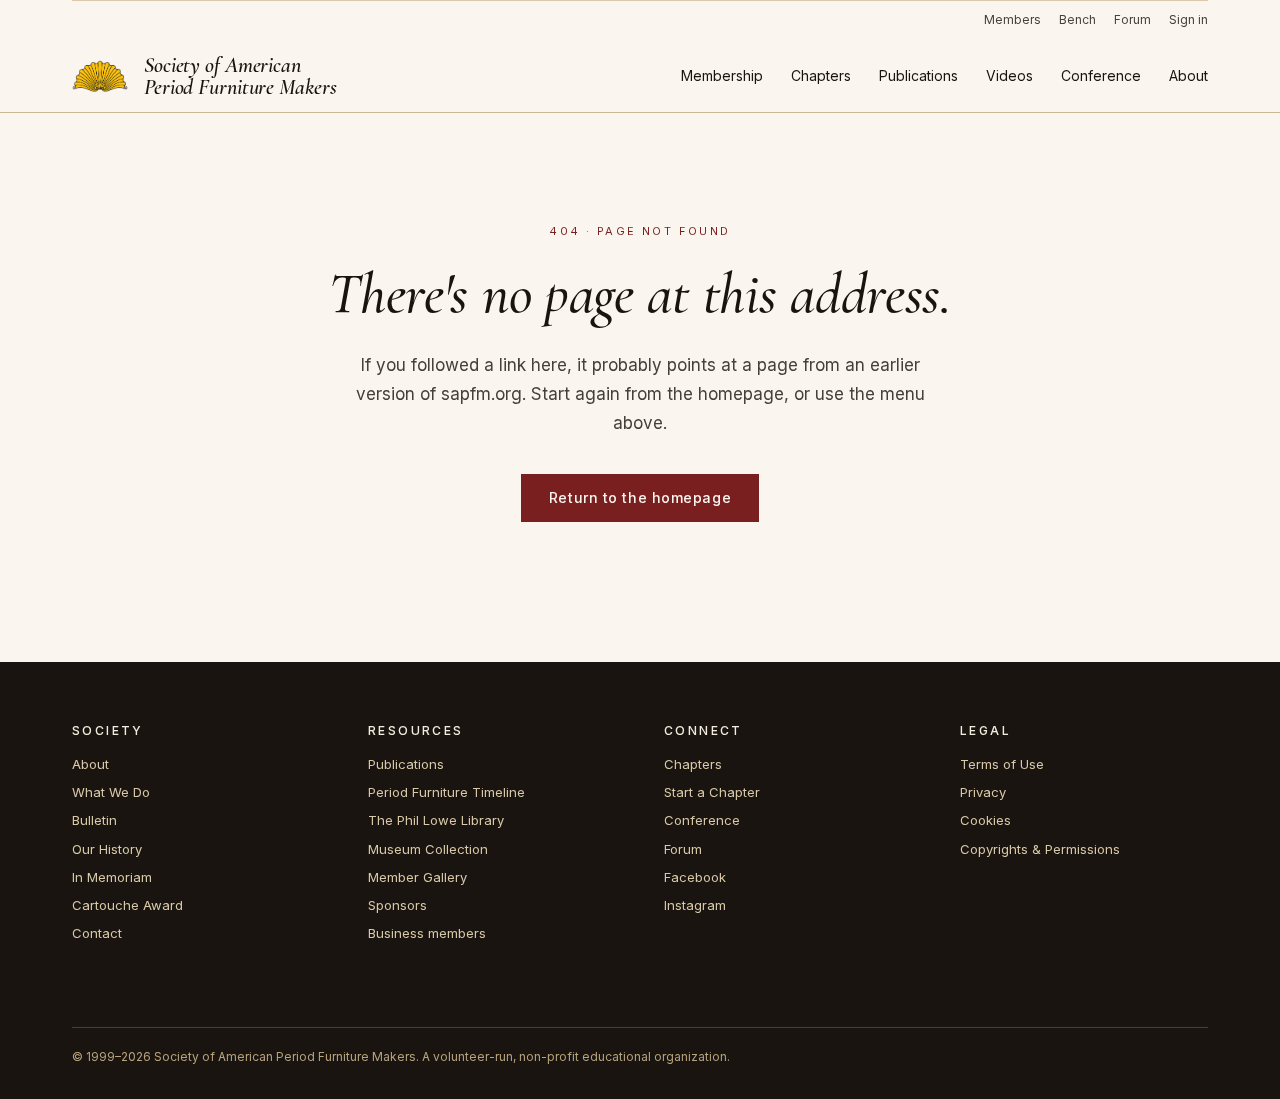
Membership (722, 75)
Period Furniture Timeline (446, 792)
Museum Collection (428, 849)
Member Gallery (417, 877)
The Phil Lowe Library (436, 820)
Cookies (985, 820)
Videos (1009, 75)
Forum (1132, 19)
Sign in (1188, 19)
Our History (107, 849)
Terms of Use (1002, 764)
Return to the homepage (640, 497)
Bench (1077, 19)
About (1188, 75)
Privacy (983, 792)
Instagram (695, 905)
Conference (1101, 75)
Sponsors (397, 905)
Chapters (821, 75)
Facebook (695, 877)
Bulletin (94, 820)
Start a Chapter (712, 792)
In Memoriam (112, 877)
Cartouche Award (127, 905)
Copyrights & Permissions (1040, 849)
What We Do (111, 792)
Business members (427, 933)
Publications (918, 75)
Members (1012, 19)
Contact (97, 933)
